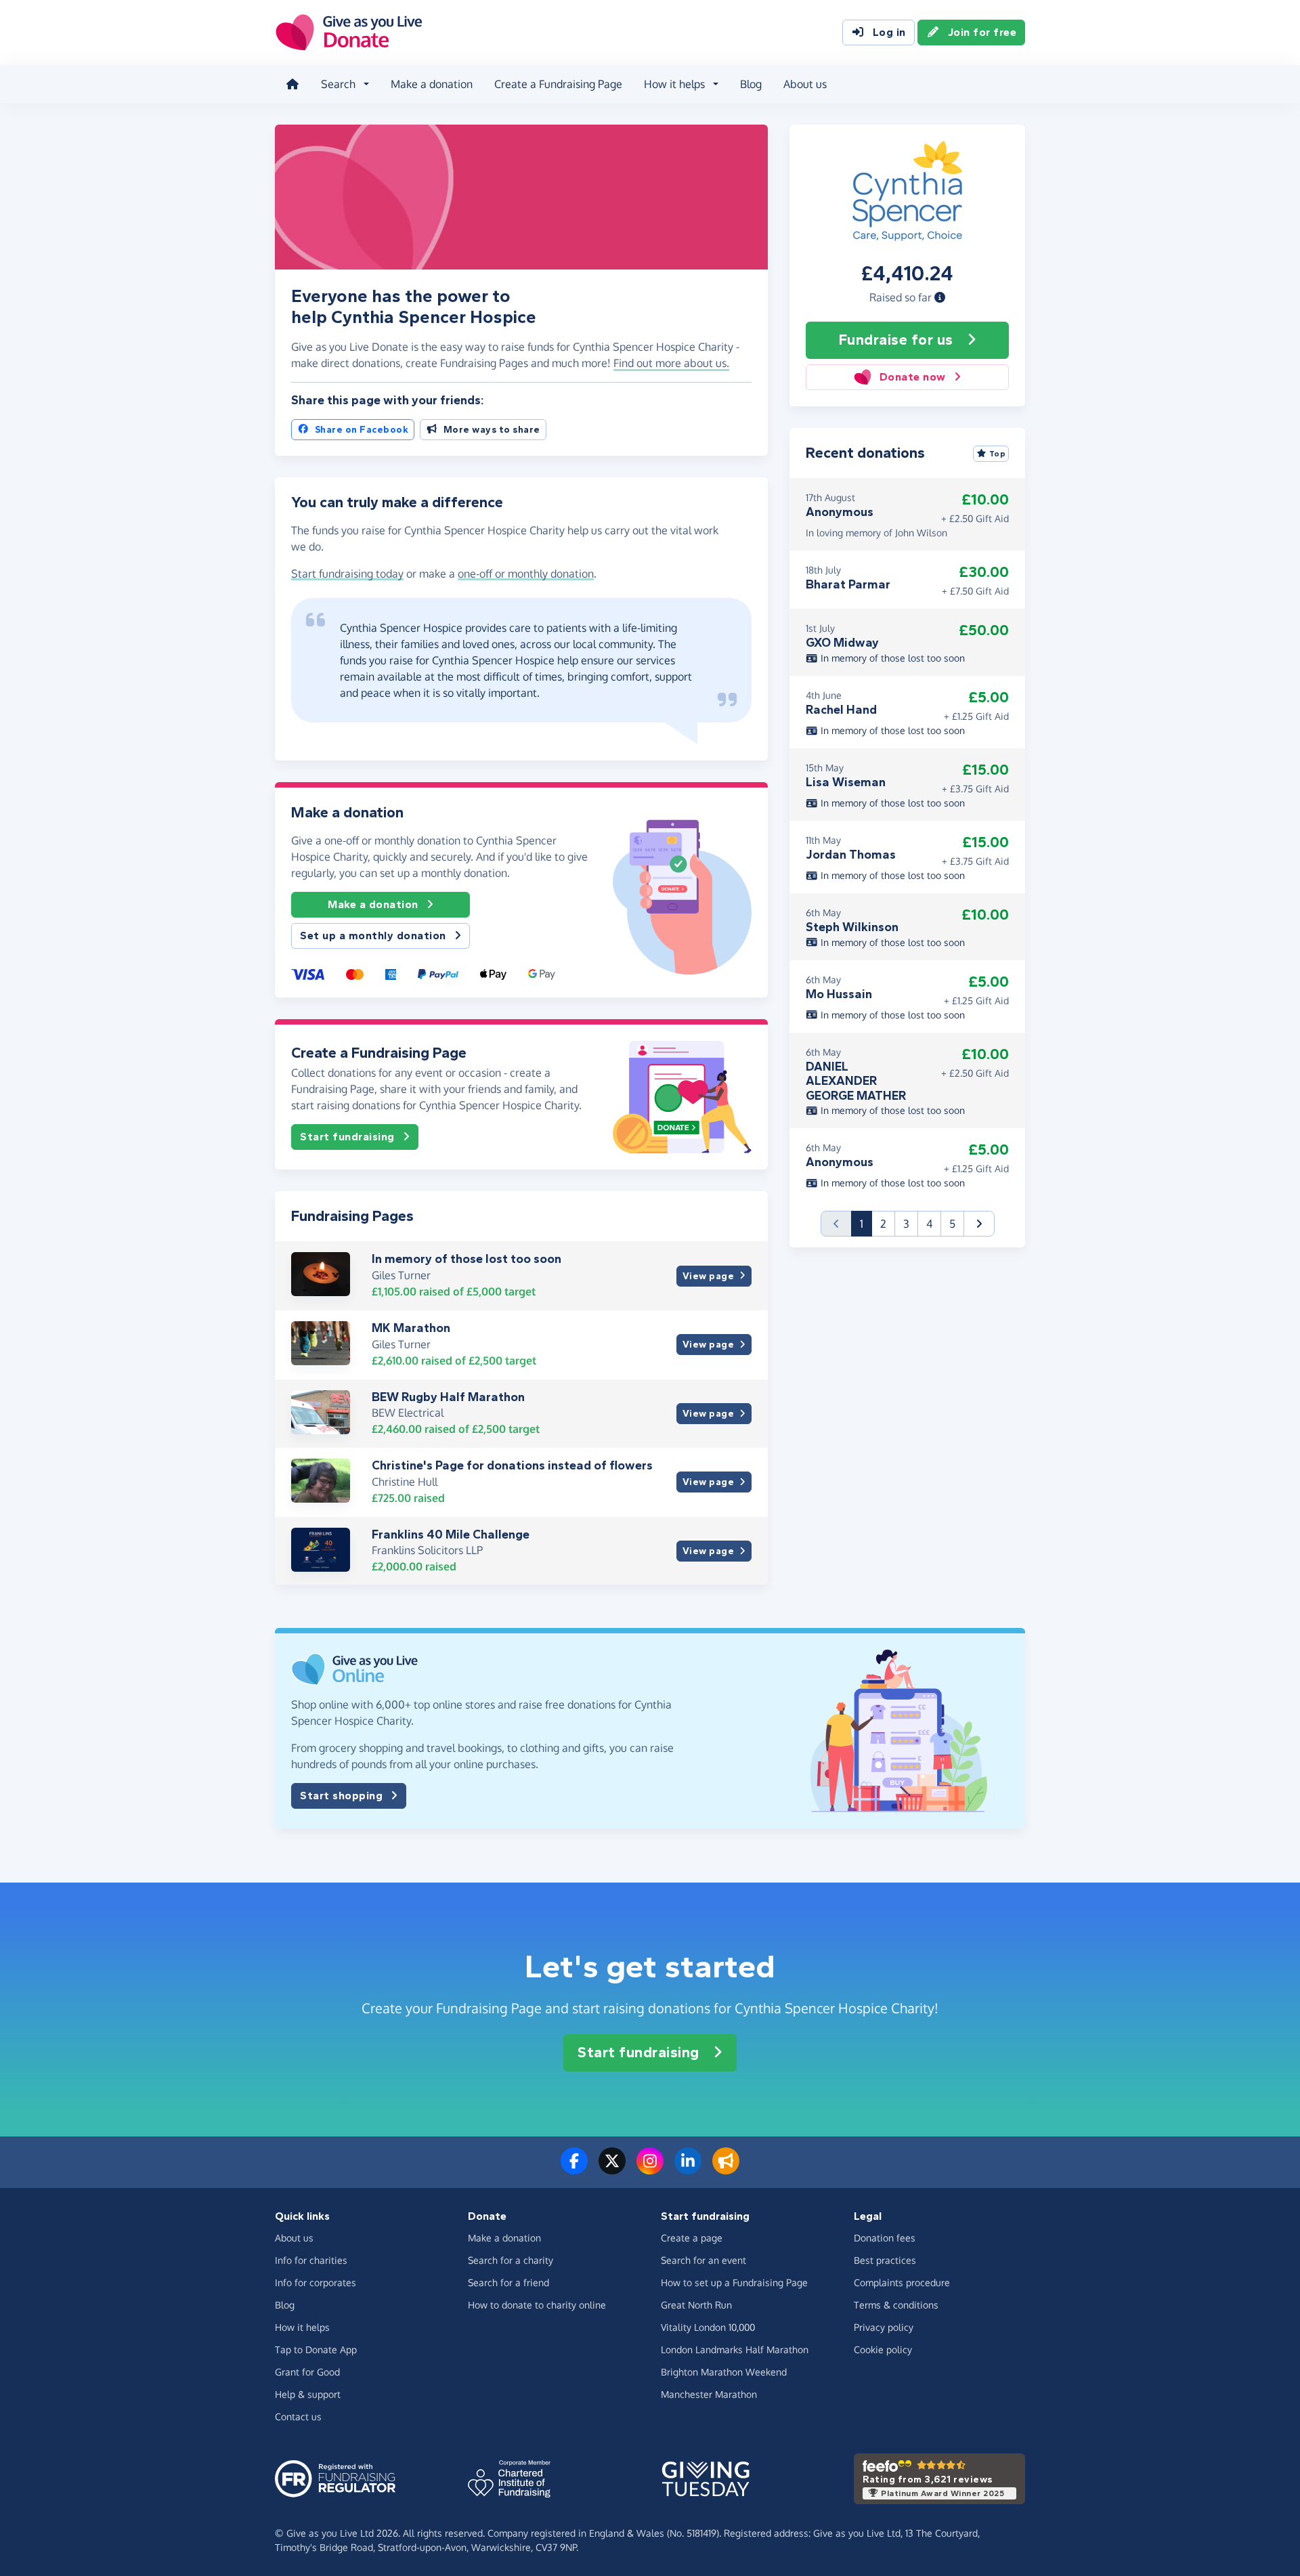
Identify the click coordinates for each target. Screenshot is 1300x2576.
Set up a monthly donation (373, 936)
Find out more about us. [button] (671, 363)
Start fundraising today (347, 574)
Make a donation (432, 84)
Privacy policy (884, 2327)
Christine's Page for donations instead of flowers (512, 1465)
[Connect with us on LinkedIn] (688, 2169)
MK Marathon (411, 1328)
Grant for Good (307, 2372)
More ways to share (492, 430)
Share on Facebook (362, 430)
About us (805, 84)
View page (709, 1276)
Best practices (885, 2260)
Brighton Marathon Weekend (724, 2372)
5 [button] (952, 1224)
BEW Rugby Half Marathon (448, 1397)
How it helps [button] (674, 84)
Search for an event (703, 2260)
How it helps (302, 2327)
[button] (940, 297)
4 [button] (929, 1224)
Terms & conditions (896, 2305)
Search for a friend (508, 2282)
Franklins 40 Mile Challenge (451, 1534)
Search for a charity (511, 2260)
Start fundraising (347, 1137)
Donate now (913, 377)
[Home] (292, 84)
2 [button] (883, 1224)
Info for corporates (316, 2282)
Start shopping (341, 1796)
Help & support (308, 2394)
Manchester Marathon (709, 2394)
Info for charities (311, 2260)
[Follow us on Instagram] (650, 2169)
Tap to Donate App (316, 2349)
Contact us (298, 2417)
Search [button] (338, 84)
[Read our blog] (726, 2169)
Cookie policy (883, 2349)
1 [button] (866, 1223)
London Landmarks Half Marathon (735, 2349)
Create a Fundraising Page (558, 84)
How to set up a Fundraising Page (734, 2282)
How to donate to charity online (537, 2305)
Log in (889, 32)
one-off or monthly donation (526, 574)
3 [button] (906, 1224)
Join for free (982, 32)
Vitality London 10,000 (708, 2327)
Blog (751, 84)
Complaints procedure (902, 2282)
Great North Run (696, 2305)
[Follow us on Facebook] (574, 2169)
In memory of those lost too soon (467, 1259)
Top (998, 454)
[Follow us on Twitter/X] (612, 2169)
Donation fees (885, 2238)
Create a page (692, 2238)
